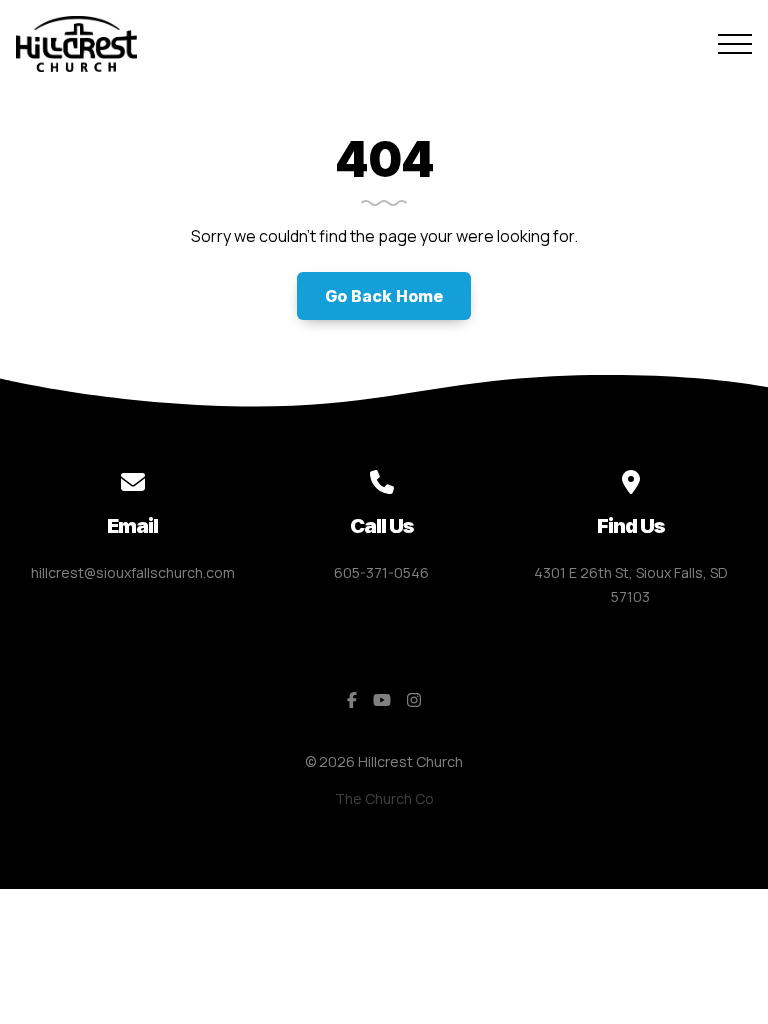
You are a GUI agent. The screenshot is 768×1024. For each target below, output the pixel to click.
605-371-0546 (381, 572)
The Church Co (384, 798)
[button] (735, 44)
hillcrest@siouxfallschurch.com (133, 572)
